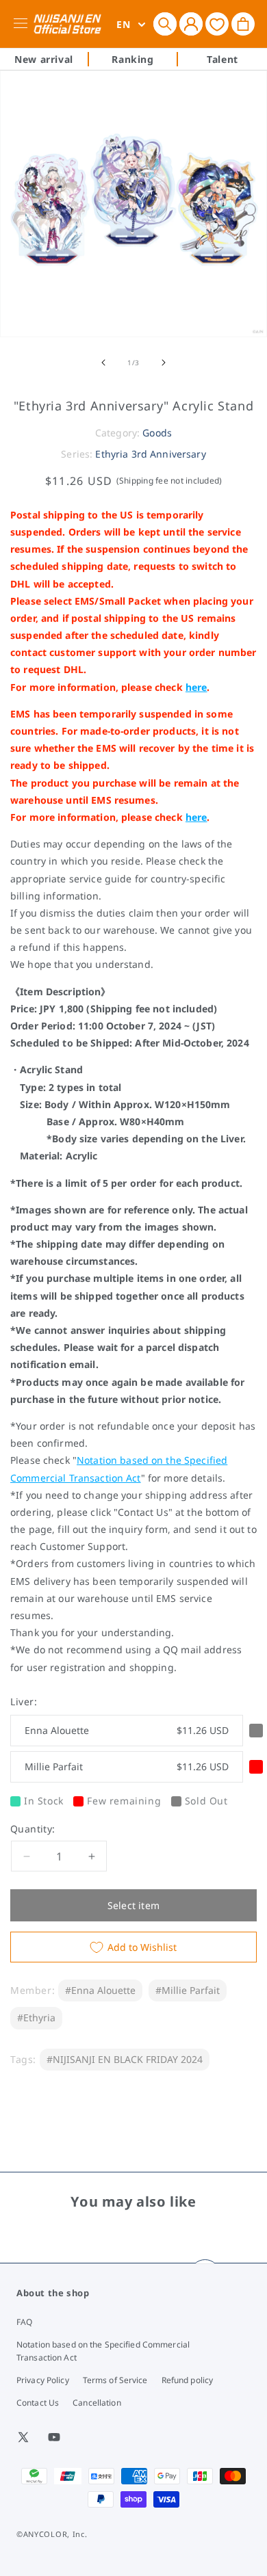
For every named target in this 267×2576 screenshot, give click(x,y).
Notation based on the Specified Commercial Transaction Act (103, 2351)
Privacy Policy (43, 2380)
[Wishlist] (217, 24)
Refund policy (188, 2380)
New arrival (44, 59)
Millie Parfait (127, 1766)
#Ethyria (36, 2018)
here (196, 687)
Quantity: (33, 1829)
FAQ (24, 2322)
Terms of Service (115, 2380)
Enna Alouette (127, 1730)
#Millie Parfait (188, 1990)
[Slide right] (164, 363)
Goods (157, 433)
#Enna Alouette (100, 1990)
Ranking (132, 59)
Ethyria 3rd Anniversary (150, 454)
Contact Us (38, 2403)
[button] (165, 24)
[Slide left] (103, 363)
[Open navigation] (23, 24)
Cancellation (97, 2403)
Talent (222, 59)
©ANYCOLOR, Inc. (52, 2534)
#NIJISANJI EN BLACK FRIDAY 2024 (125, 2059)
